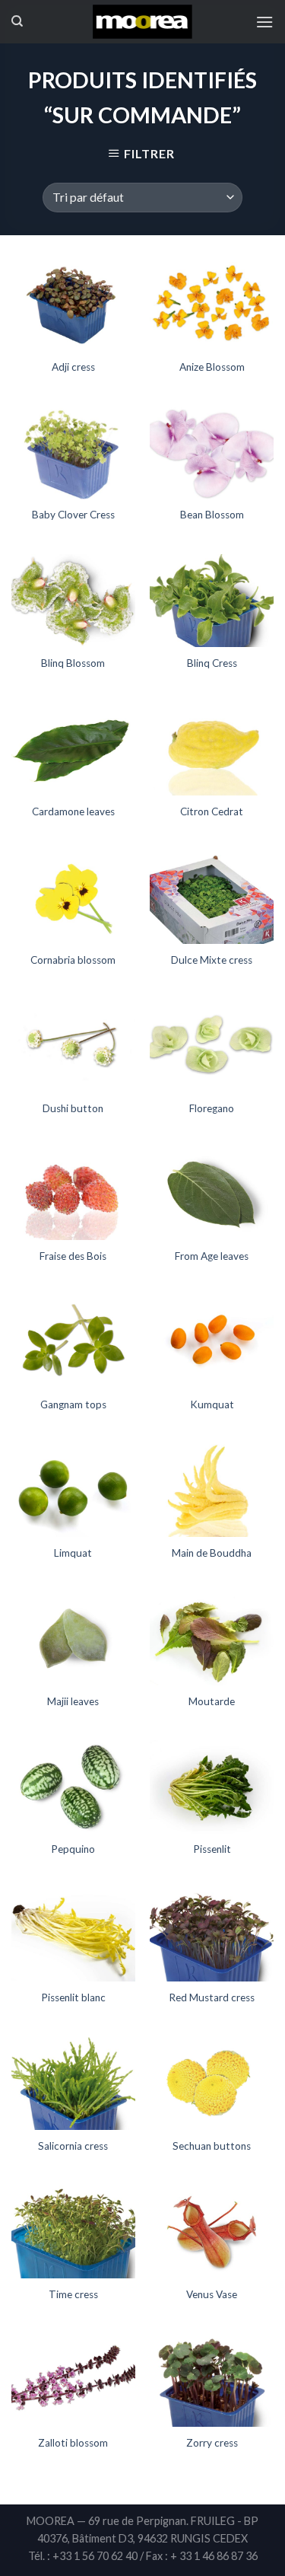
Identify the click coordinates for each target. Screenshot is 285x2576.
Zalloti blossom (73, 2443)
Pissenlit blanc (73, 1997)
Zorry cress (212, 2443)
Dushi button (73, 1108)
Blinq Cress (212, 663)
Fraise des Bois (73, 1256)
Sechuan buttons (212, 2146)
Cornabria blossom (73, 960)
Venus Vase (212, 2294)
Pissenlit (212, 1849)
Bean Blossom (212, 515)
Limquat (73, 1553)
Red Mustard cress (212, 1997)
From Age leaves (212, 1256)
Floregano (212, 1108)
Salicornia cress (73, 2146)
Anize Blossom (212, 367)
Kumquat (212, 1404)
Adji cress (73, 367)
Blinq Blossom (73, 663)
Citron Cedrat (212, 811)
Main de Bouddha (212, 1553)
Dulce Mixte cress (212, 960)
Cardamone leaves (73, 811)
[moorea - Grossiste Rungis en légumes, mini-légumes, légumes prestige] (142, 22)
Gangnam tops (73, 1404)
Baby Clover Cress (73, 515)
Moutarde (212, 1701)
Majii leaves (73, 1701)
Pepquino (73, 1849)
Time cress (73, 2294)
